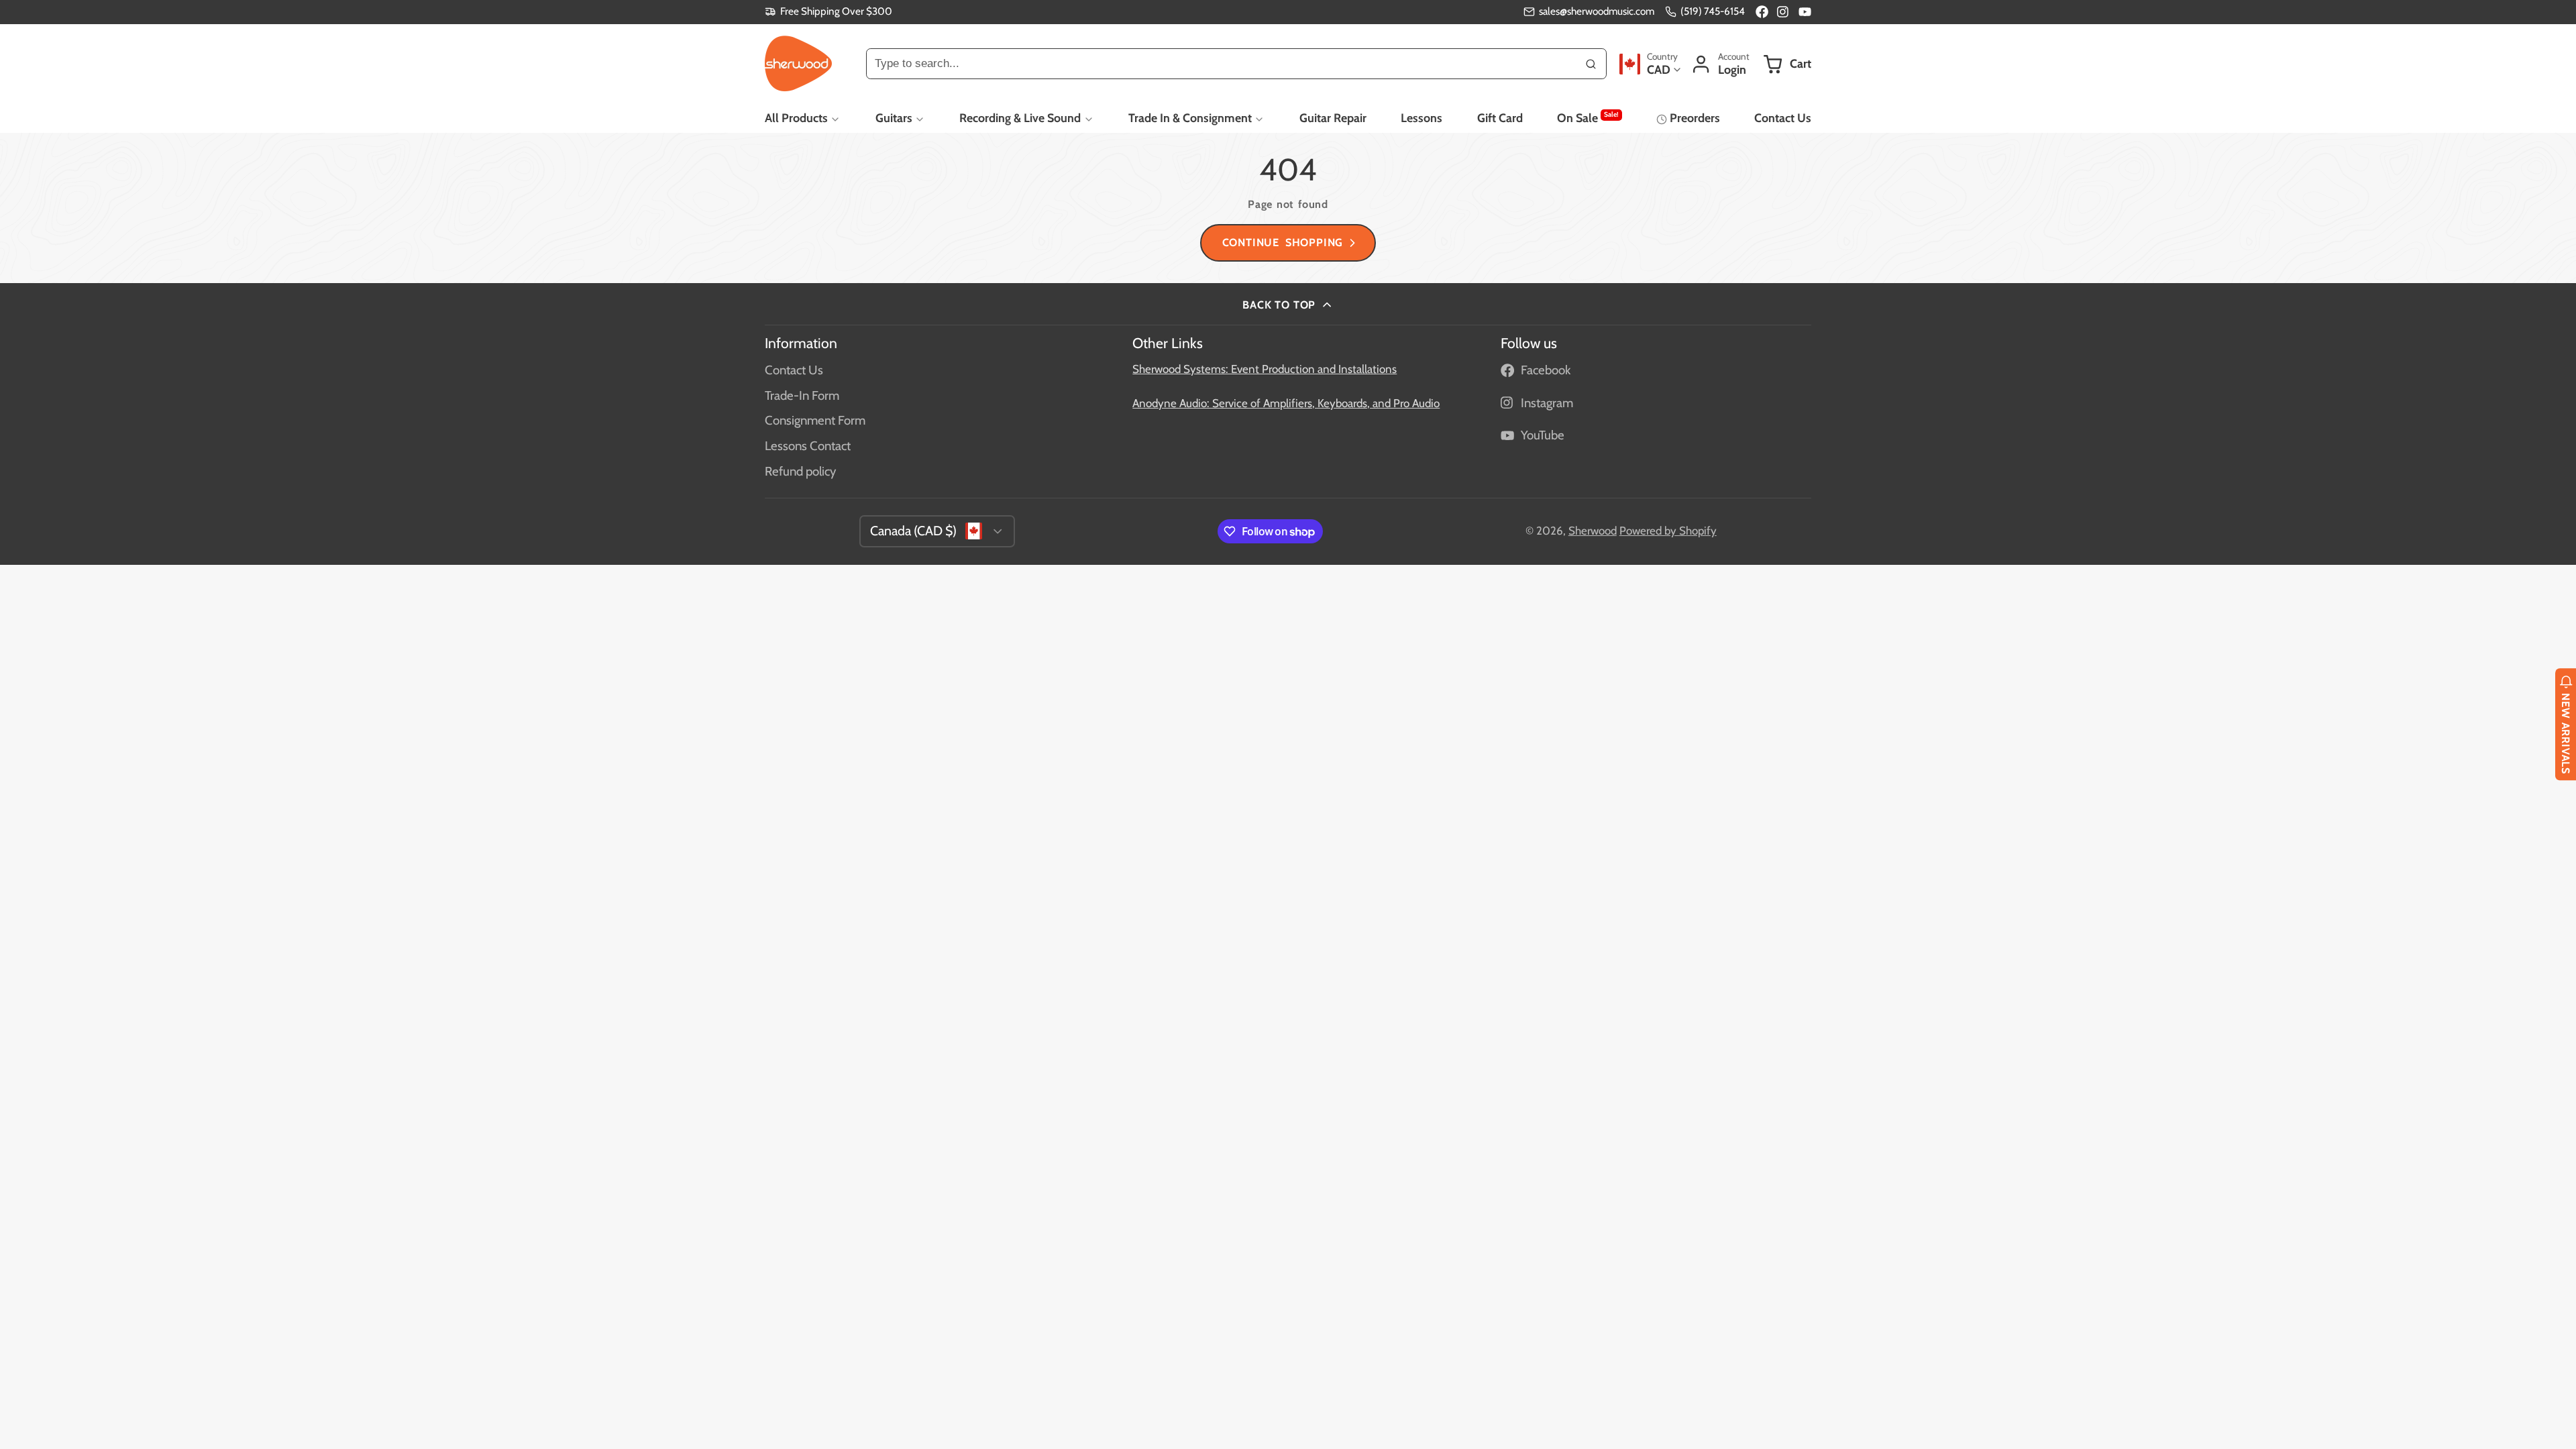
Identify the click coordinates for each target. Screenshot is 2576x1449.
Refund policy (800, 471)
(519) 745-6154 (1713, 11)
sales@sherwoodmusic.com (1597, 11)
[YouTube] (1805, 12)
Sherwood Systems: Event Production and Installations (1265, 369)
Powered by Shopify (1668, 531)
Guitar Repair (1333, 118)
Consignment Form (815, 420)
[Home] (798, 64)
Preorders (1695, 118)
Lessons (1421, 118)
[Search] (1591, 64)
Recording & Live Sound (1020, 118)
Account (1720, 64)
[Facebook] (1762, 12)
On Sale (1588, 117)
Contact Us (1783, 118)
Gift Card (1500, 118)
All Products (796, 118)
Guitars (894, 118)
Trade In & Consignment (1190, 118)
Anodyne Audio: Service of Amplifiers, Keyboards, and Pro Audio (1286, 403)
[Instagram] (1783, 12)
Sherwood (1593, 531)
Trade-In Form (802, 395)
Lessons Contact (808, 446)
